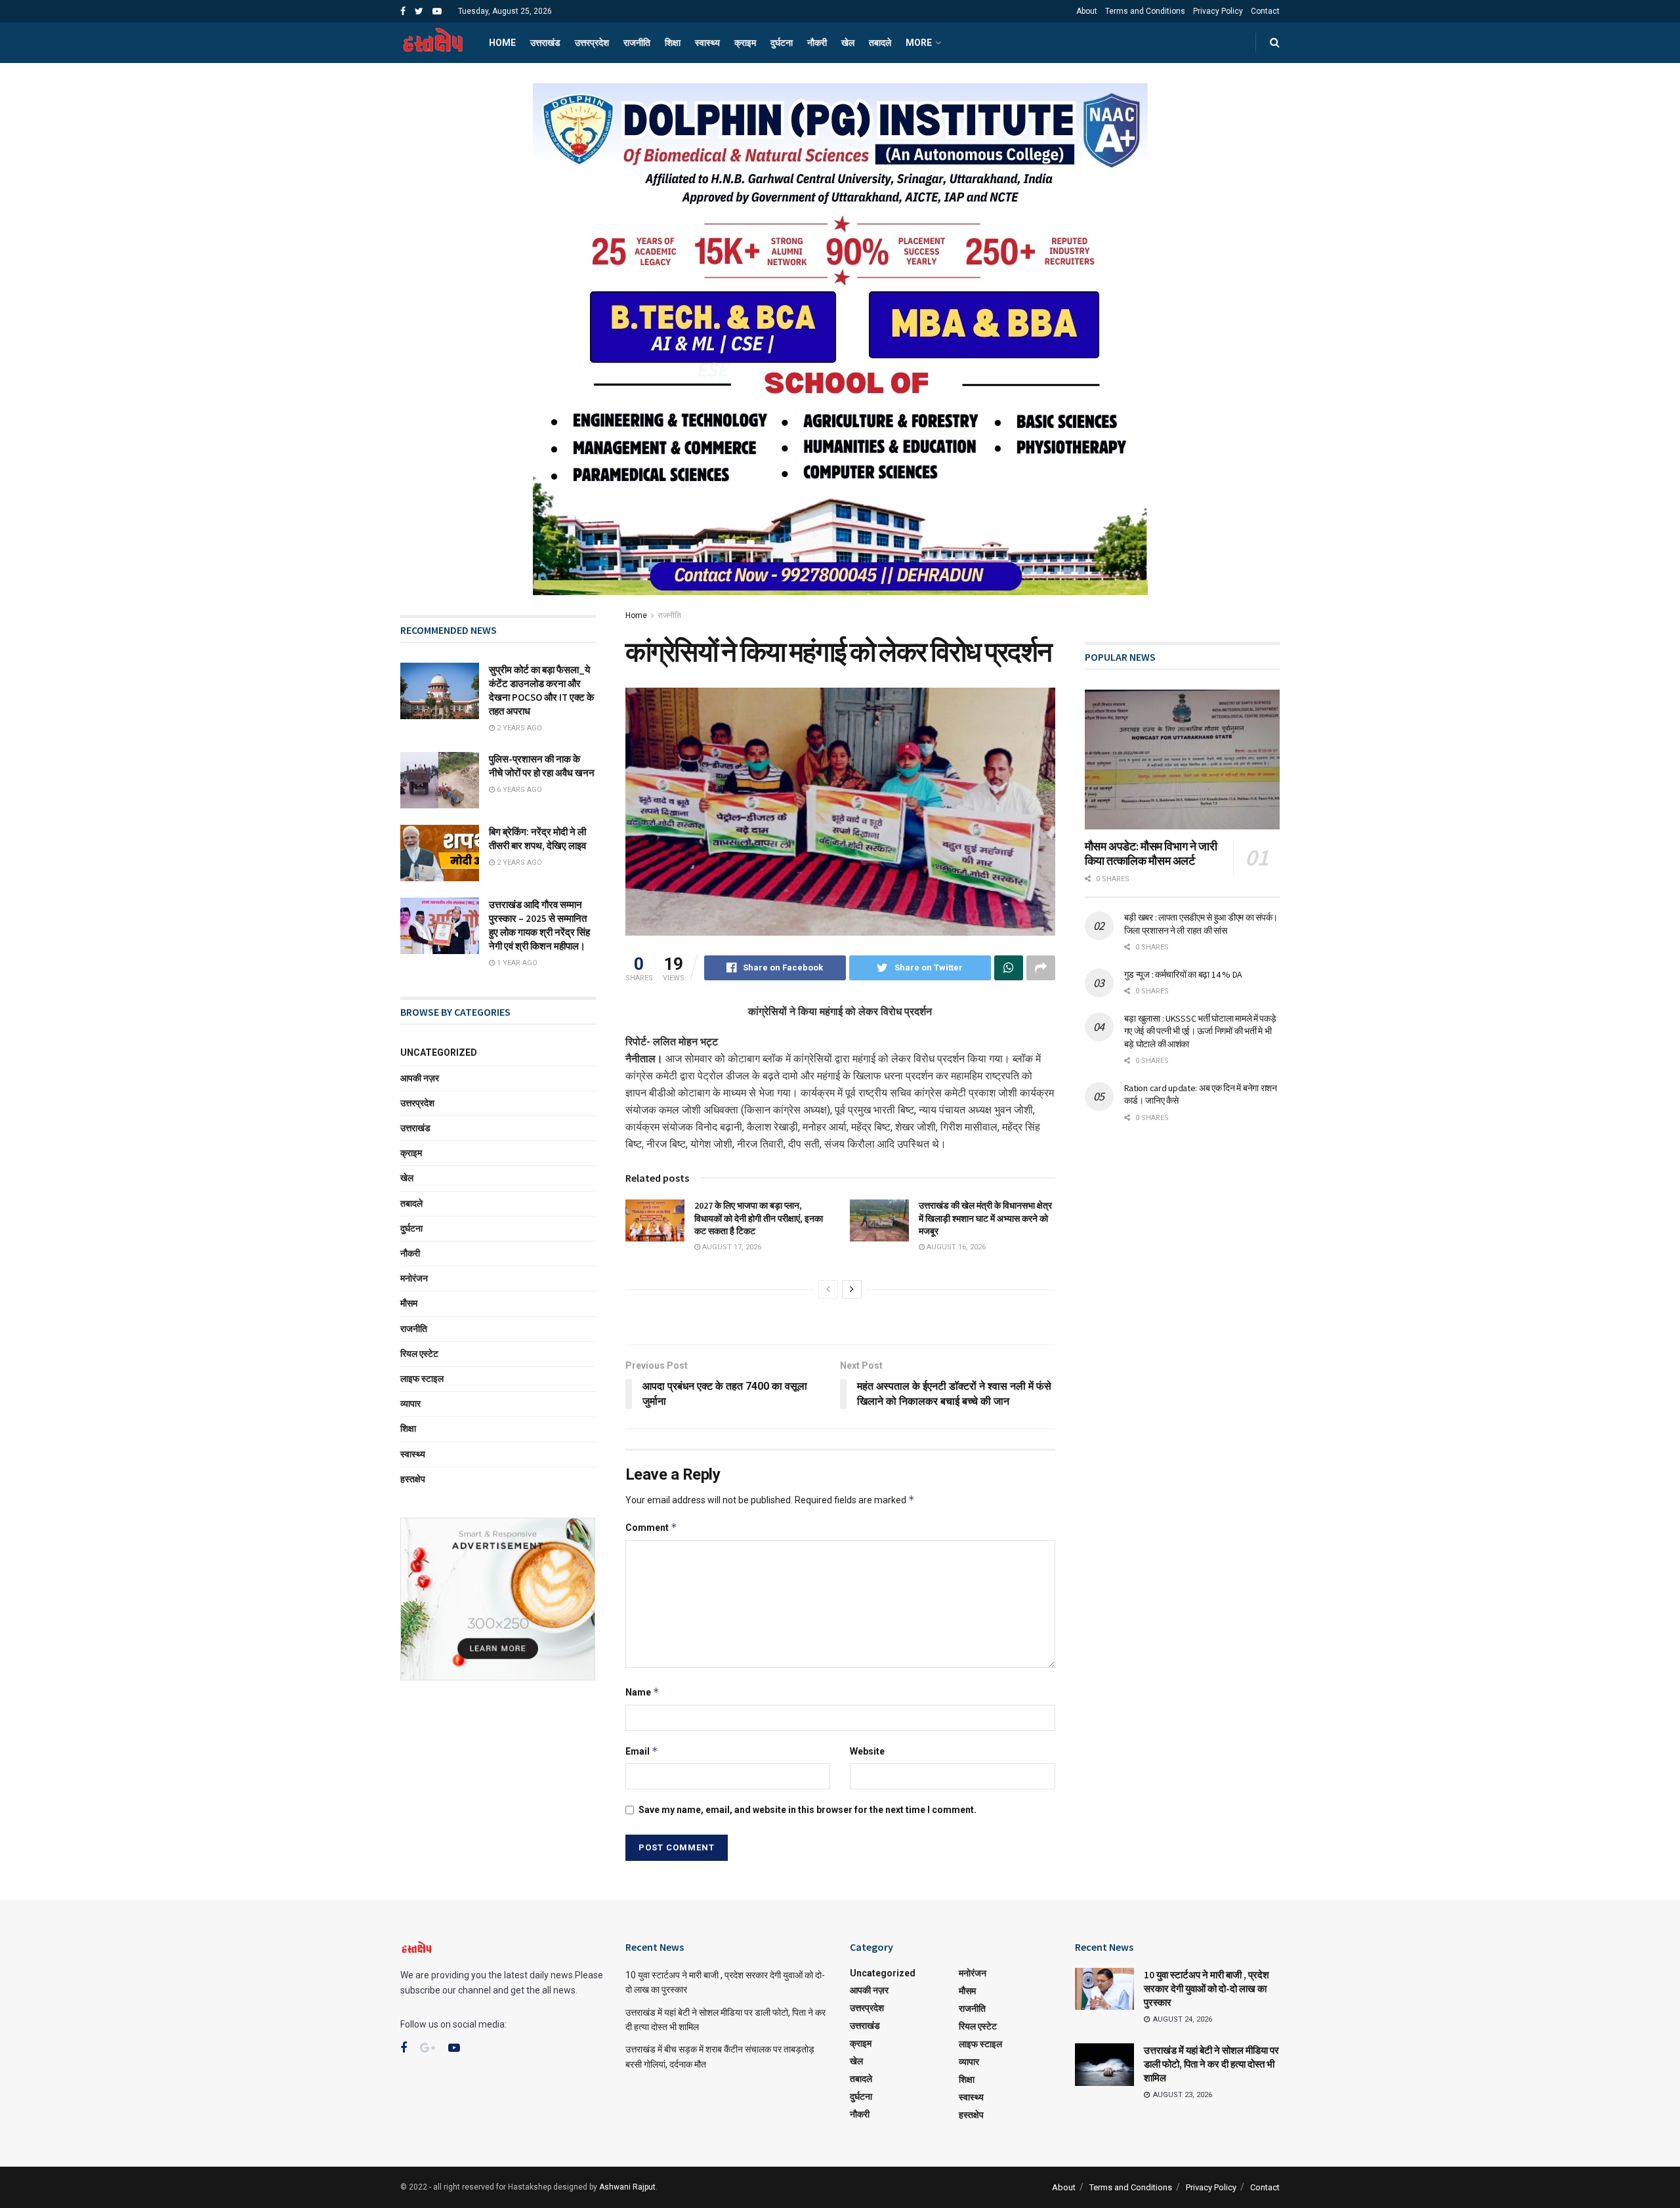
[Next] (852, 1289)
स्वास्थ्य (707, 43)
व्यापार (410, 1404)
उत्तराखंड (545, 43)
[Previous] (828, 1289)
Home (502, 43)
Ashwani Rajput (627, 2187)
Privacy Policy (1218, 11)
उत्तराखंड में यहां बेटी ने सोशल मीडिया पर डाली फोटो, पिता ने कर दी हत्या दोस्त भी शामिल (1211, 2064)
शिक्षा (673, 43)
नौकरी (817, 43)
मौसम (409, 1303)
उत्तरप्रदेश (592, 43)
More (919, 43)
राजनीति (637, 43)
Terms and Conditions (1145, 11)
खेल (848, 43)
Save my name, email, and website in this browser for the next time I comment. (808, 1810)
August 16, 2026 (955, 1247)
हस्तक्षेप (413, 1479)
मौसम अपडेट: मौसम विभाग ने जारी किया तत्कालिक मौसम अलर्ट (1151, 854)
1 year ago (516, 963)
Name (642, 1692)
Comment (651, 1527)
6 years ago (518, 790)
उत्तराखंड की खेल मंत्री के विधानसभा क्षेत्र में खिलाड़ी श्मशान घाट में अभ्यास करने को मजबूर (985, 1218)
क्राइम (745, 43)
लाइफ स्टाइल (422, 1379)
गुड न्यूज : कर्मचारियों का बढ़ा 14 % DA (1183, 974)
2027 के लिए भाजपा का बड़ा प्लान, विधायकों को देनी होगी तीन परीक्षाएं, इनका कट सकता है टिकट (759, 1218)
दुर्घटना (782, 43)
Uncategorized (439, 1052)
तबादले (880, 43)
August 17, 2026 (731, 1247)
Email (642, 1751)
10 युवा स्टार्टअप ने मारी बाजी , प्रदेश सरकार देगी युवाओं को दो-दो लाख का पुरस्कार (1207, 1989)
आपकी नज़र (420, 1078)
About (1087, 11)
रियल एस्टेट (419, 1354)
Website (867, 1751)
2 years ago (518, 728)
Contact (1265, 11)
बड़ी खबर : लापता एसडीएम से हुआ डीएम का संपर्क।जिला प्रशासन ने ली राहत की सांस (1201, 924)
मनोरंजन (414, 1278)
